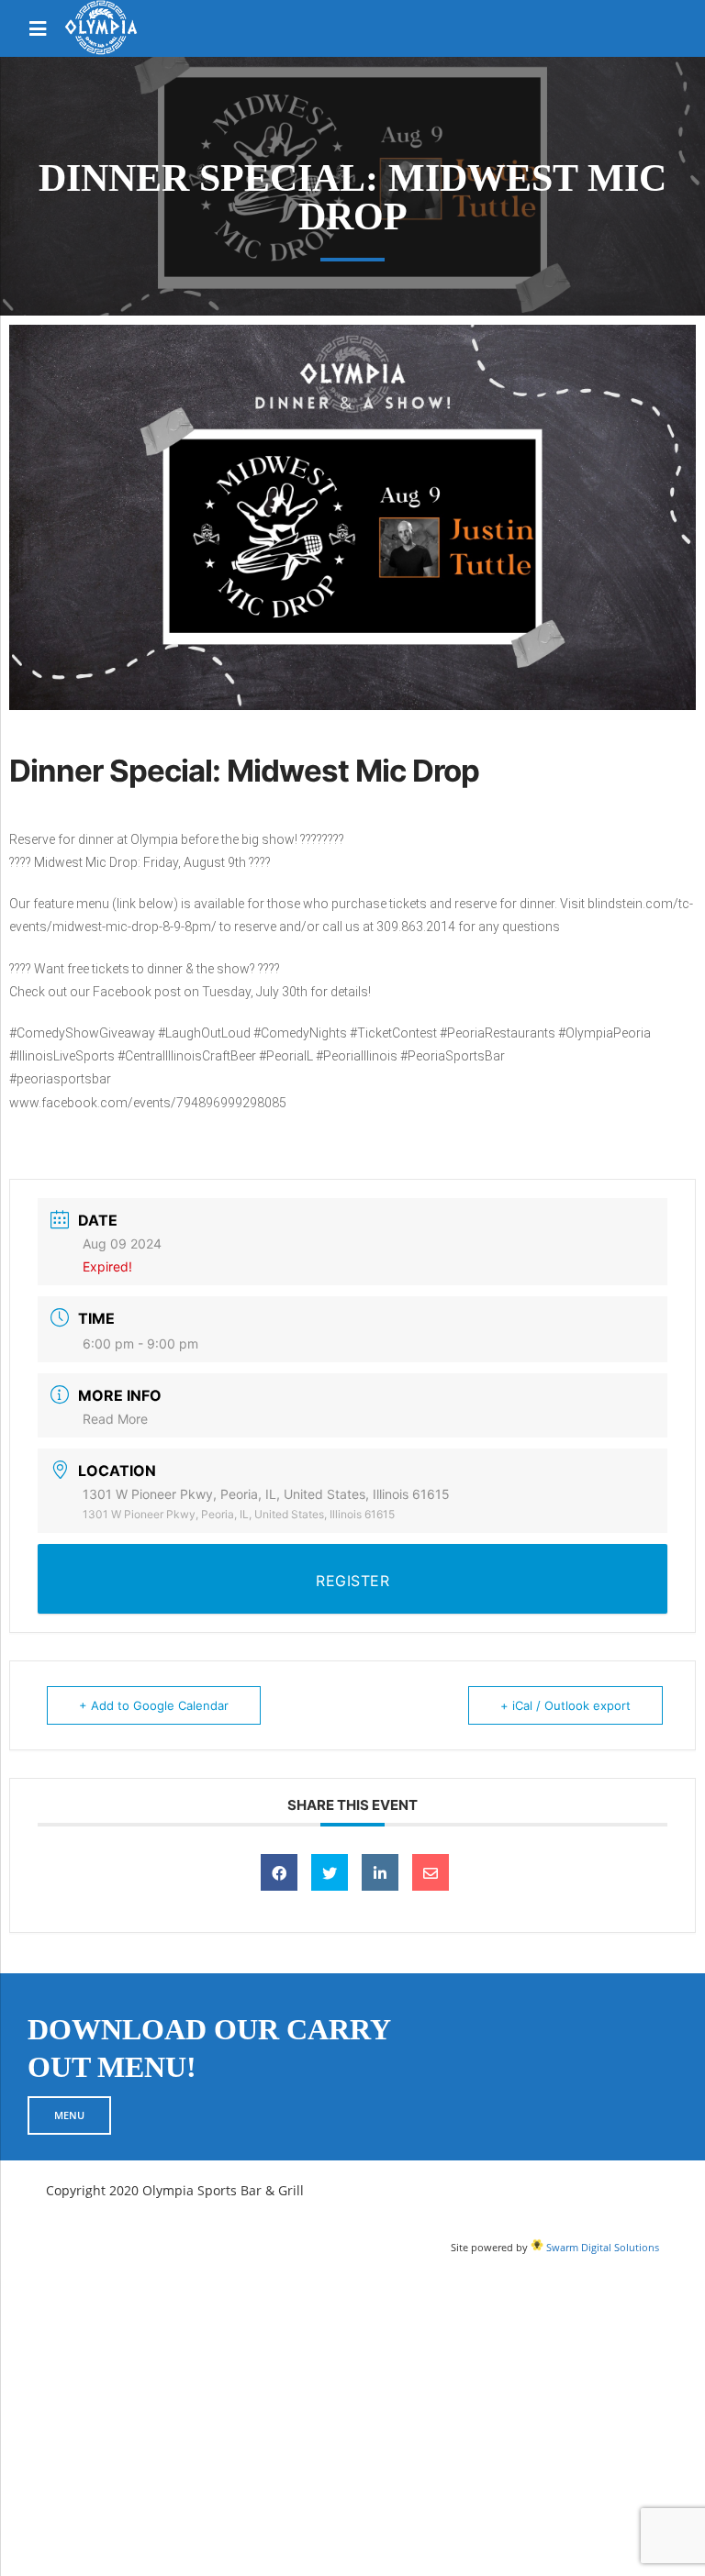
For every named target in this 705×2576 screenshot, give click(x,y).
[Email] (431, 1872)
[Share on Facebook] (279, 1872)
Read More (115, 1419)
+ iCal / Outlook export (565, 1705)
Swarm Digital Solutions (601, 2247)
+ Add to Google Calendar (154, 1705)
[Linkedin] (380, 1872)
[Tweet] (330, 1872)
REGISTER (352, 1581)
